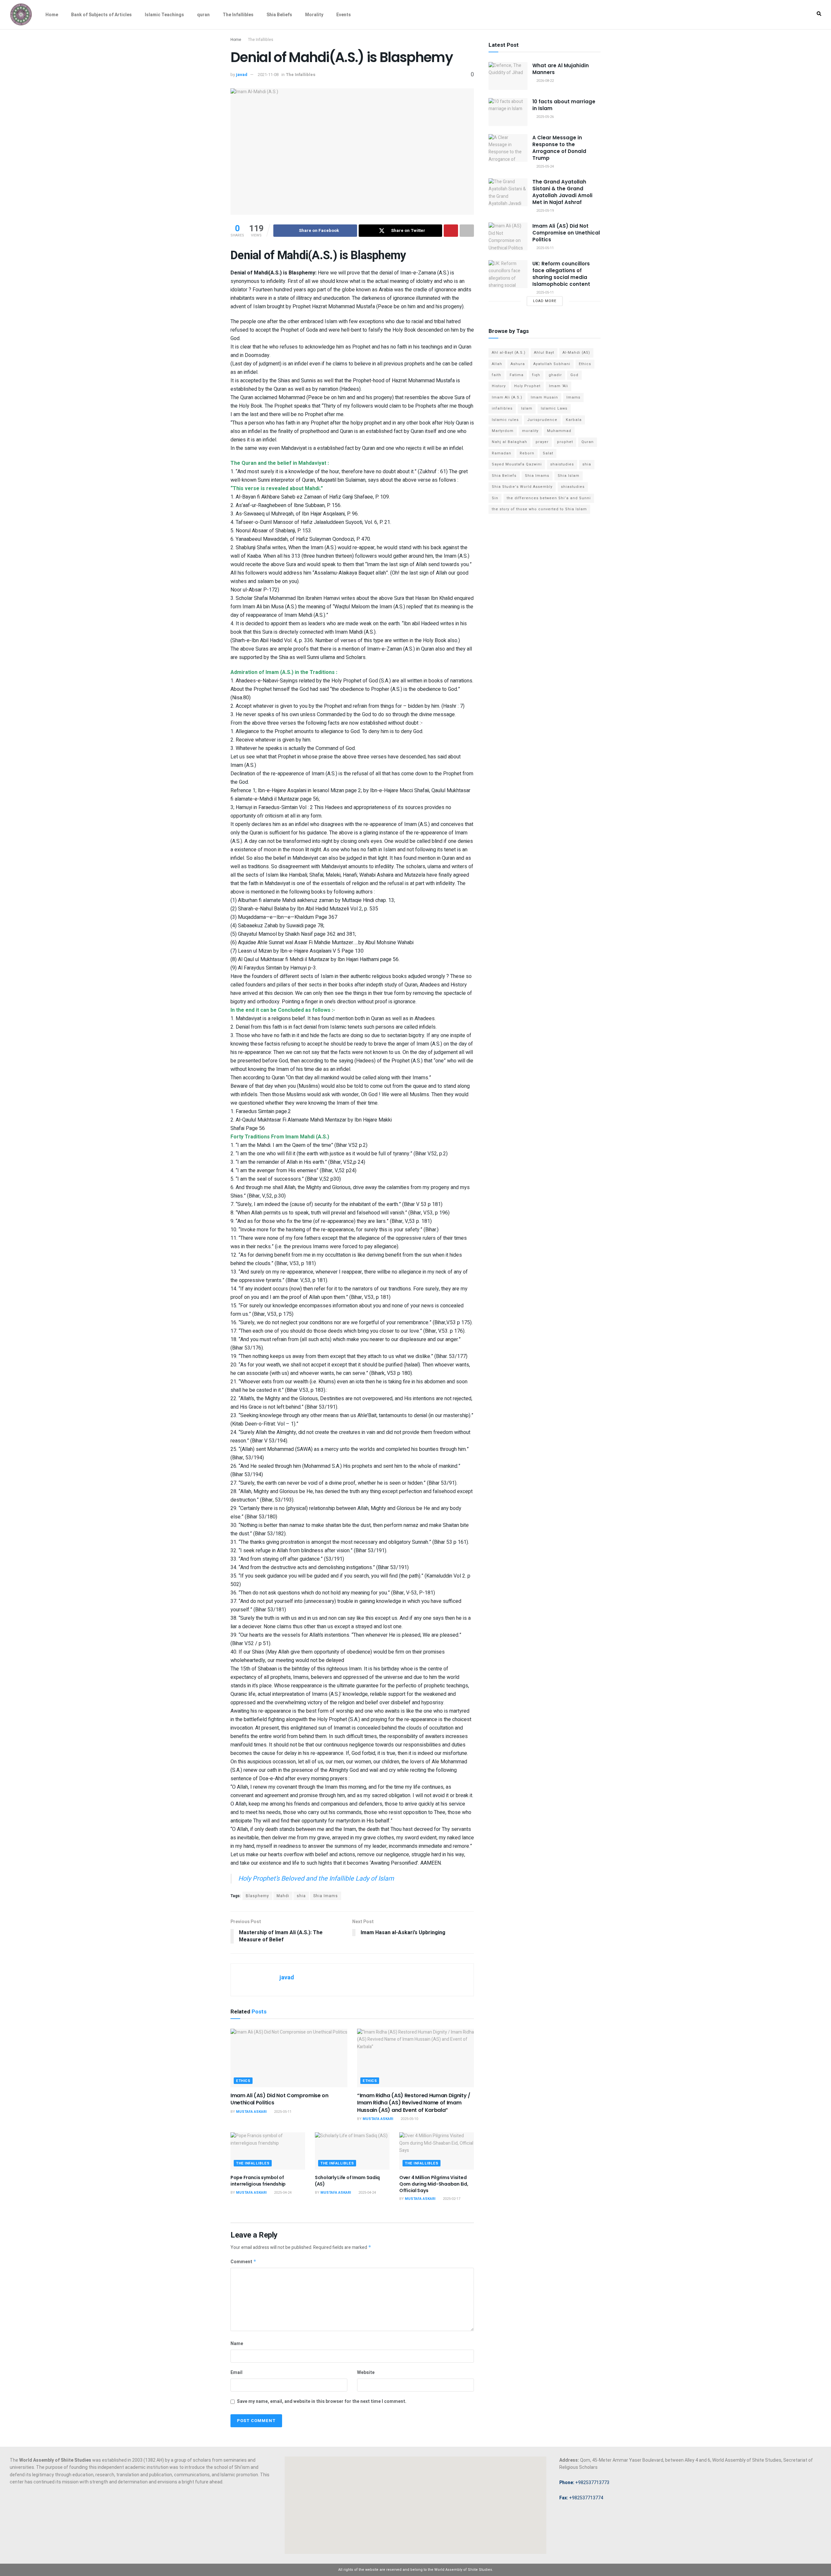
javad (242, 75)
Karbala (574, 420)
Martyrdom (503, 431)
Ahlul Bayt (544, 353)
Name (237, 2344)
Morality (314, 15)
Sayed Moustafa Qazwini (517, 464)
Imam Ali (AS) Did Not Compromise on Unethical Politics (279, 2099)
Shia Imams (326, 1896)
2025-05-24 (545, 166)
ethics (243, 2081)
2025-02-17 (451, 2199)
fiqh (536, 375)
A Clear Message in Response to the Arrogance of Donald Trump (559, 148)
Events (344, 15)
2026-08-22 (545, 81)
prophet (565, 442)
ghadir (555, 375)
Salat (548, 453)
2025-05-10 (409, 2119)
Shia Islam (569, 476)
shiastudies (573, 487)
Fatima (517, 375)
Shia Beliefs (279, 15)
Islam (527, 408)
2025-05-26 (545, 117)
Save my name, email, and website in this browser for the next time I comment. (322, 2401)
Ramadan (502, 453)
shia (301, 1896)
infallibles (502, 408)
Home (52, 15)
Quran (588, 442)
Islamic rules (505, 420)
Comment (243, 2262)
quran (203, 15)
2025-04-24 (282, 2193)
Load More (545, 301)
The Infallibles (238, 15)
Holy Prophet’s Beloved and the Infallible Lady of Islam (316, 1878)
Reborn (527, 453)
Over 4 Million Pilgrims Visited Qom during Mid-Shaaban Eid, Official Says (434, 2184)
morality (530, 431)
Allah (497, 364)
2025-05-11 (282, 2112)
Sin (495, 498)
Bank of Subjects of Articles (101, 15)
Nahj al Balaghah (509, 442)
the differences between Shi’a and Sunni (549, 498)
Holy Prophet (527, 386)
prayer (542, 442)
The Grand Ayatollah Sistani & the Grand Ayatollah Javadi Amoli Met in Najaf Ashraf (562, 192)
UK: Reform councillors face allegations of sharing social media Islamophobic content (561, 274)
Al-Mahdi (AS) (576, 353)
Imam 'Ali (558, 386)
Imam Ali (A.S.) (507, 397)
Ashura (518, 364)
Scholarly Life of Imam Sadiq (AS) (347, 2181)
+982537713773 (584, 2482)
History (499, 386)
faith (496, 375)
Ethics (585, 364)
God (574, 375)
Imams (573, 397)
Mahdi (283, 1896)
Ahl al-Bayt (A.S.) (509, 353)
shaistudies (562, 464)
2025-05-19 (545, 211)
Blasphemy (257, 1896)
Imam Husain (544, 397)
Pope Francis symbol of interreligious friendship (258, 2181)
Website (366, 2373)
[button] (819, 14)
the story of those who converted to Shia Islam (539, 509)
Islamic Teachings (164, 15)
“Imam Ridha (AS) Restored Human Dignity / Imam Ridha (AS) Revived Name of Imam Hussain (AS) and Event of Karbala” (414, 2103)
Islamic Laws (554, 408)
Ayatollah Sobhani (552, 364)
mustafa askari (251, 2112)
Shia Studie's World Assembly (522, 487)
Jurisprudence (542, 420)
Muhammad (559, 431)
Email (236, 2373)
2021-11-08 (268, 75)
